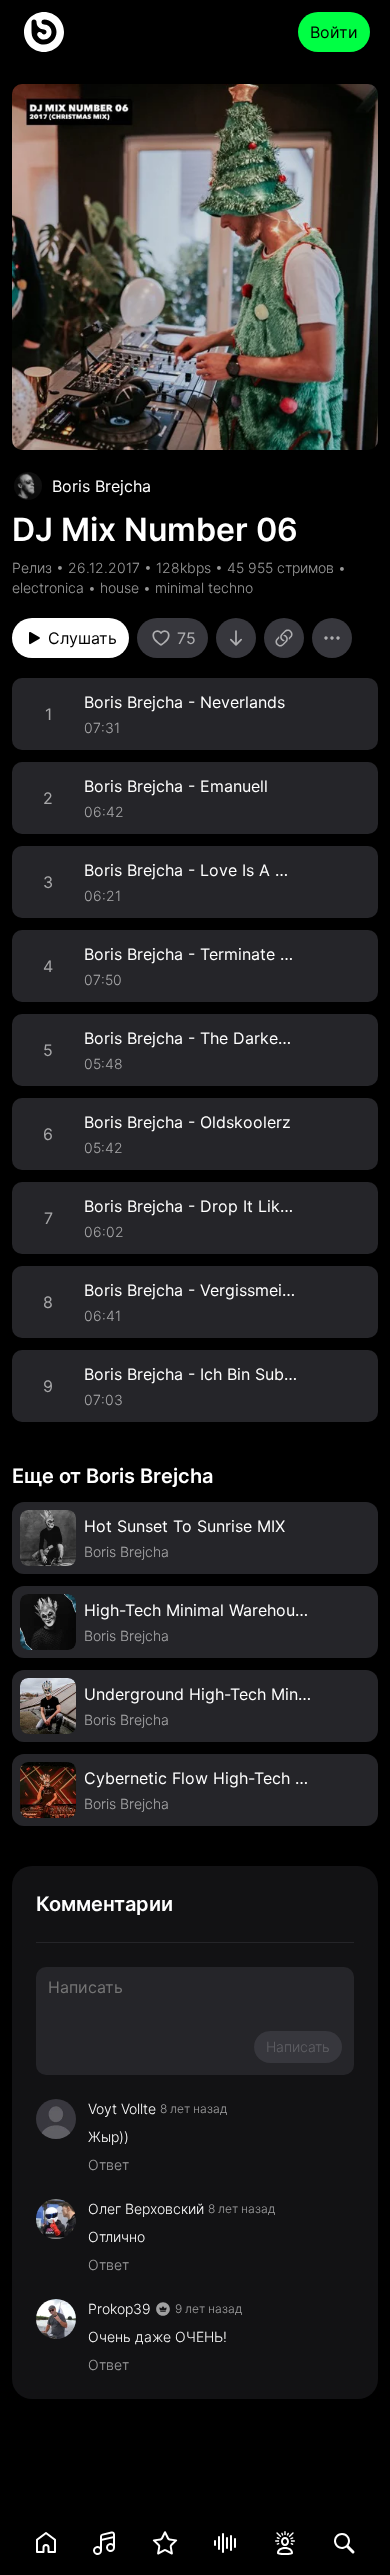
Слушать (82, 638)
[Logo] (44, 32)
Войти (334, 32)
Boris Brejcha (101, 486)
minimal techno (204, 587)
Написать (298, 2046)
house (119, 587)
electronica (48, 587)
